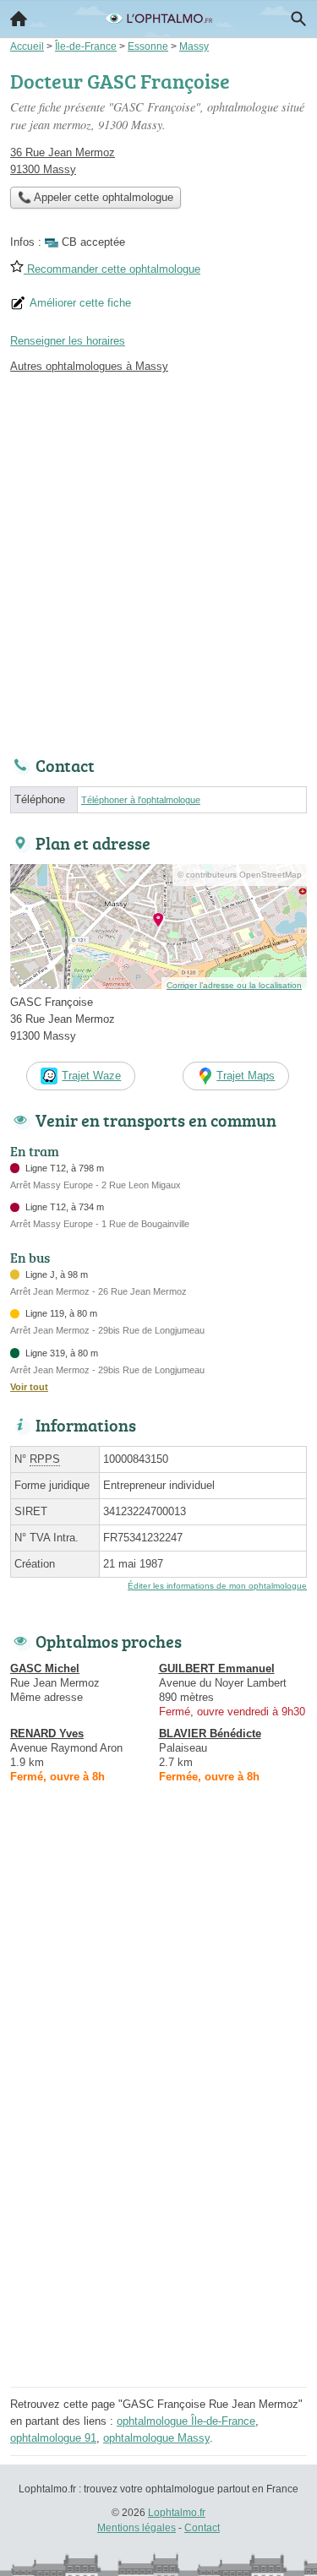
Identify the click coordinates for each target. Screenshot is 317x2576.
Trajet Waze (91, 1076)
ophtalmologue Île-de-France (186, 2421)
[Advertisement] (158, 560)
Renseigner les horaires (68, 341)
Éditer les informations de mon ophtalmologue (217, 1586)
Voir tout (29, 1387)
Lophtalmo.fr (177, 2513)
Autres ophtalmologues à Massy (89, 366)
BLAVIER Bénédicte (210, 1734)
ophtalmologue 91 (53, 2438)
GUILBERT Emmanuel (217, 1668)
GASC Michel (45, 1668)
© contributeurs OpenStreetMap (240, 875)
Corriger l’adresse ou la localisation (234, 985)
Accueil (19, 19)
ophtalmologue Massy (156, 2438)
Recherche (298, 19)
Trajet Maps (246, 1076)
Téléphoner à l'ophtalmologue (141, 800)
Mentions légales (137, 2528)
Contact (202, 2528)
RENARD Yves (47, 1734)
